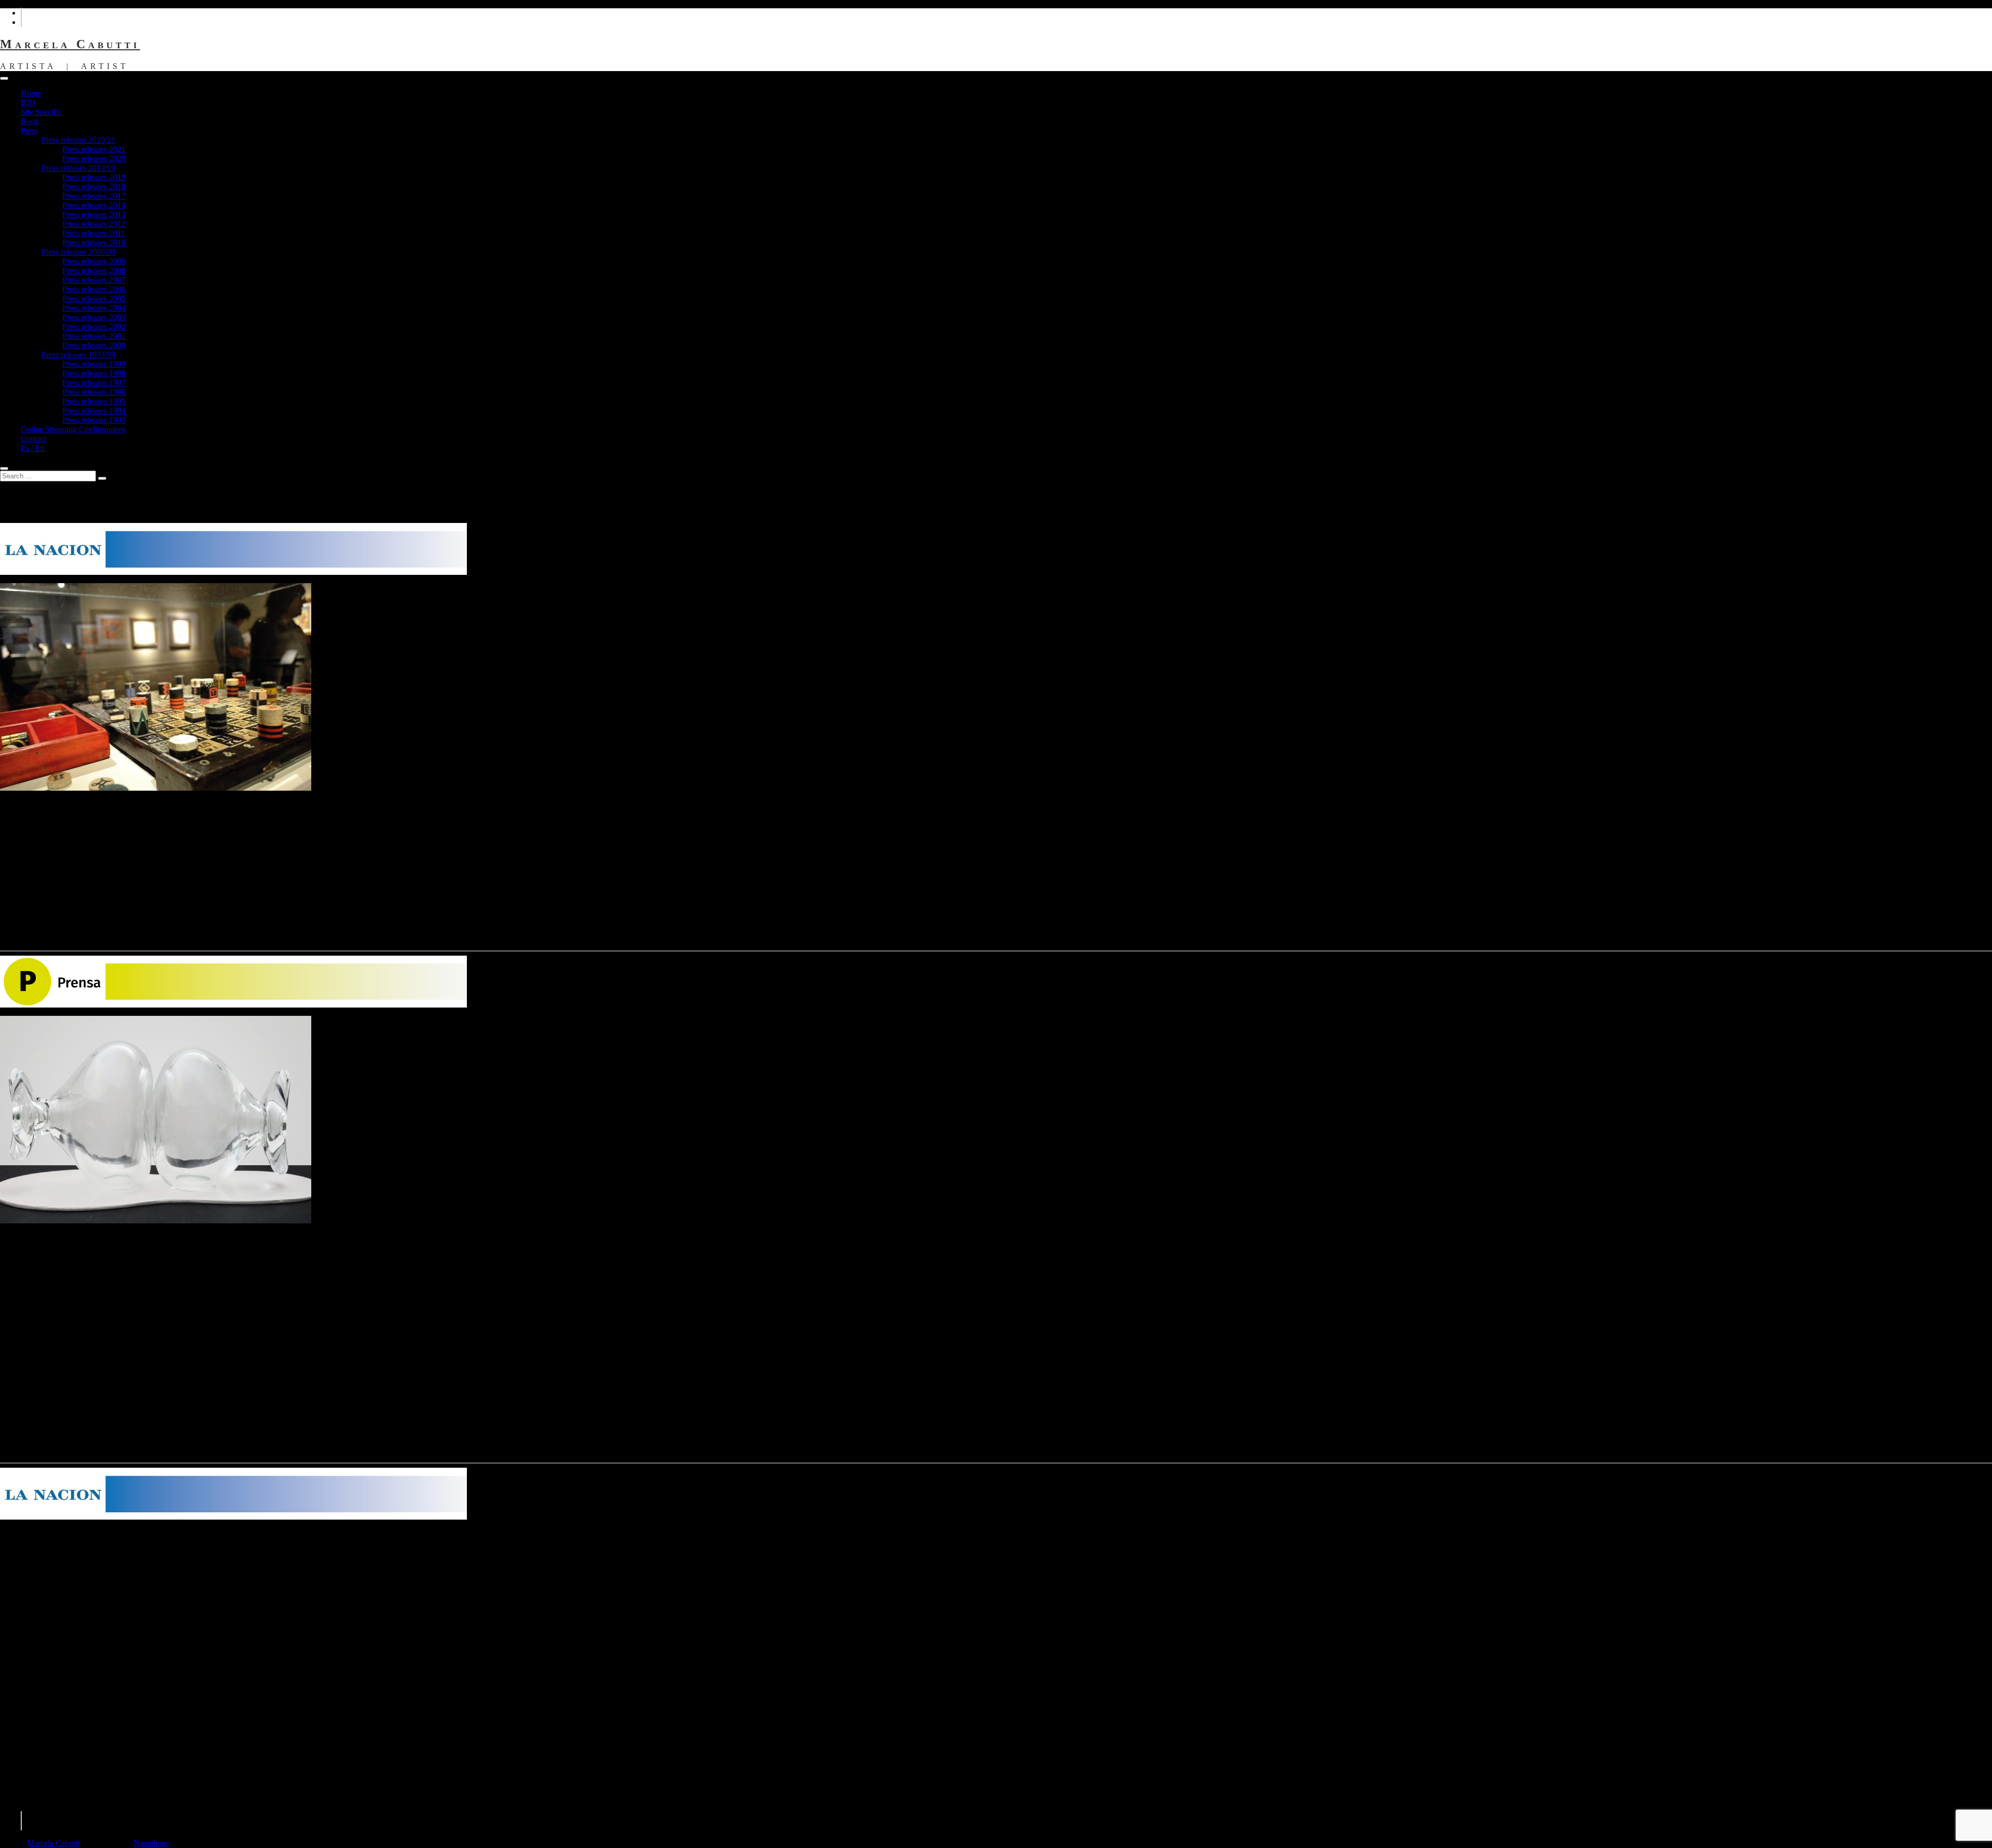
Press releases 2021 (94, 149)
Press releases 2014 (94, 205)
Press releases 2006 (94, 289)
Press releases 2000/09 (78, 252)
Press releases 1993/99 (78, 355)
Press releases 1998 (94, 373)
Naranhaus (151, 1843)
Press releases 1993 (94, 420)
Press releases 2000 (94, 345)
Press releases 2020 (94, 158)
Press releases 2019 (94, 177)
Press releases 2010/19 (78, 168)
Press (29, 130)
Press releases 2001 (94, 336)
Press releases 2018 (94, 187)
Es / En (33, 448)
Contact (33, 439)
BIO (28, 102)
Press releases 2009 (94, 261)
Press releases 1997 (94, 383)
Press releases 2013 (94, 215)
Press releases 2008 (94, 271)
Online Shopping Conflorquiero (73, 429)
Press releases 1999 (94, 364)
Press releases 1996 (94, 392)
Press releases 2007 (94, 280)
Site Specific (41, 112)
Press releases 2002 (94, 327)
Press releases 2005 (94, 299)
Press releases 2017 (94, 196)
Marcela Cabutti (70, 44)
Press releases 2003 (94, 317)
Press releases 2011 (94, 233)
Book (30, 121)
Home (31, 93)
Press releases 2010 (94, 243)
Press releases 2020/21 (78, 140)
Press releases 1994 (94, 411)
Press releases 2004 (94, 308)
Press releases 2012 (94, 224)
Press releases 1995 (94, 401)
